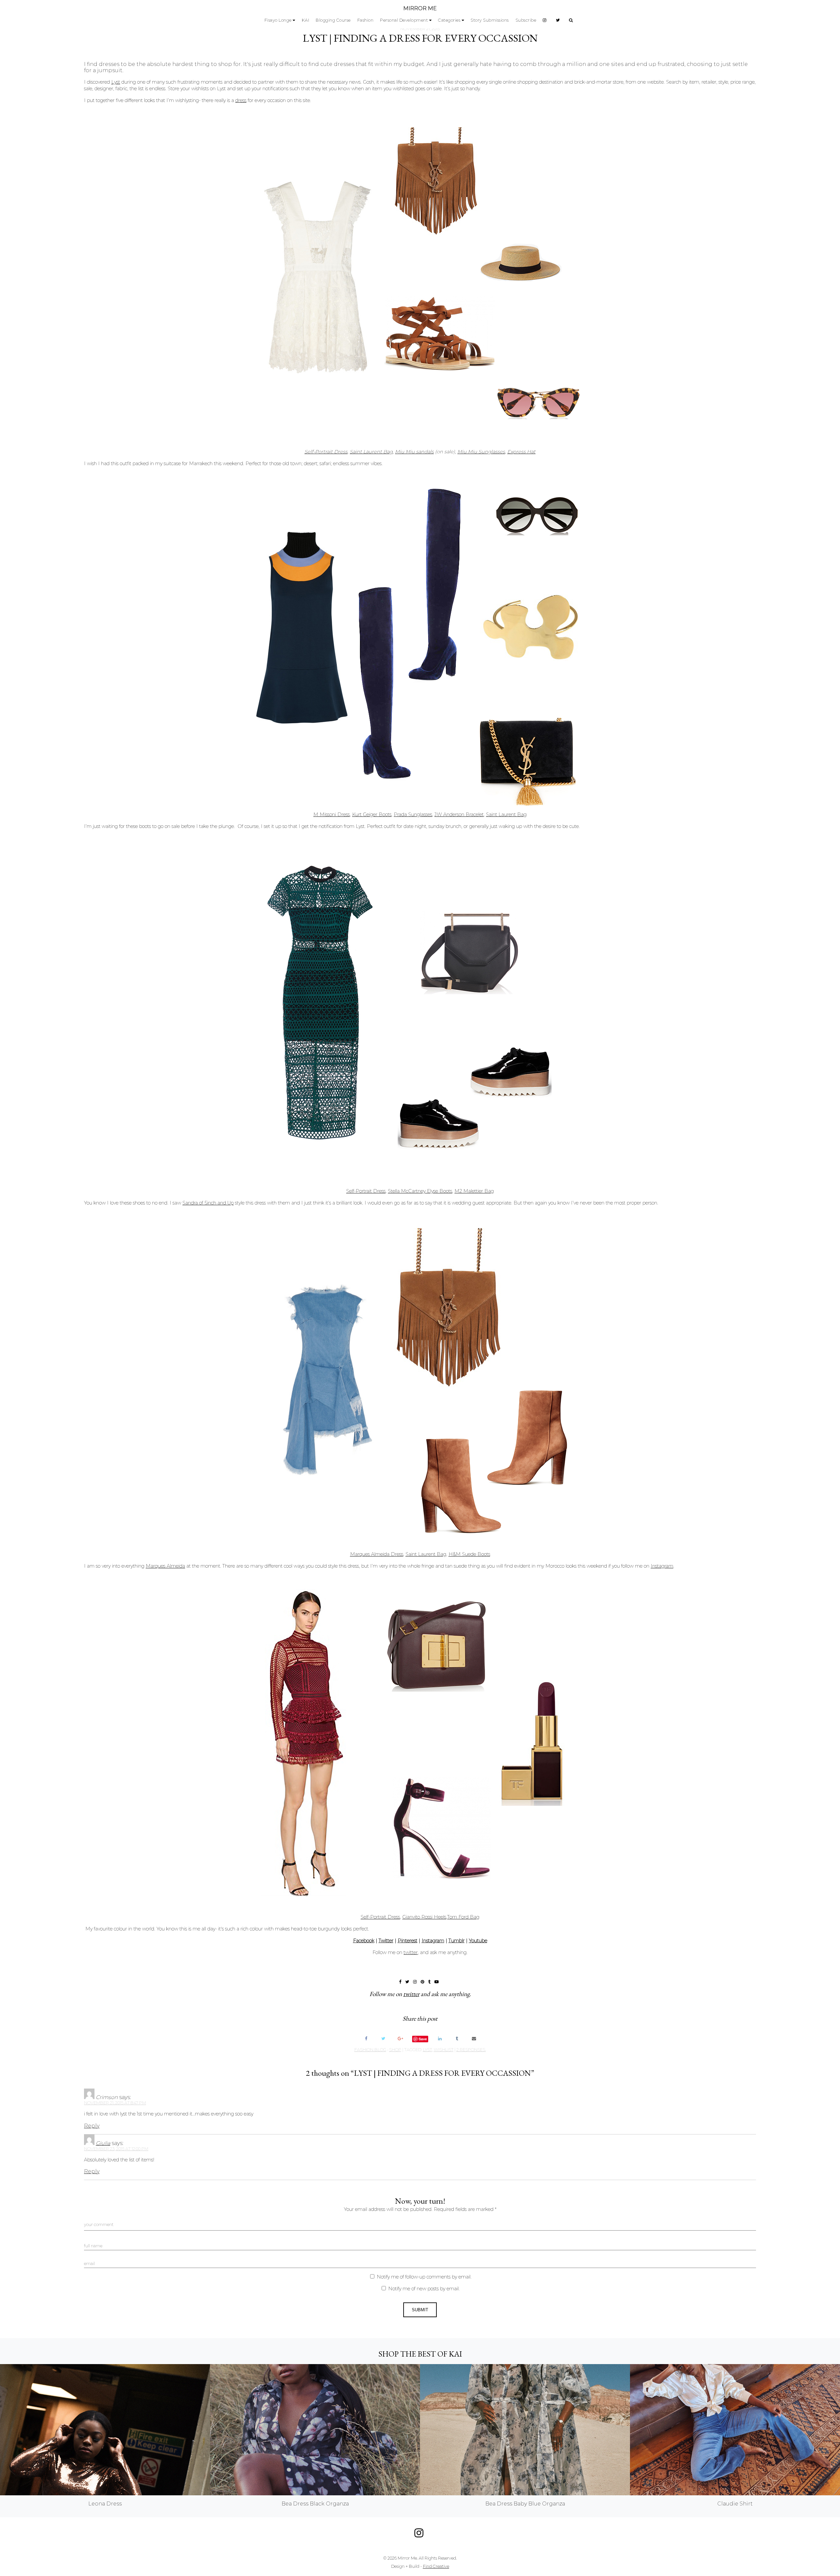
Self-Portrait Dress (326, 452)
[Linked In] (440, 2039)
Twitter (386, 1941)
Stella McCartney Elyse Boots (420, 1191)
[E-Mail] (474, 2039)
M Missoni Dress (332, 814)
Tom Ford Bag (463, 1917)
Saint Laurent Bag (371, 452)
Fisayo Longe (278, 20)
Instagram (662, 1566)
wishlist (444, 2050)
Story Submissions (490, 20)
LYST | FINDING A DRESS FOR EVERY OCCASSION (420, 38)
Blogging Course (333, 20)
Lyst (116, 82)
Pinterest (408, 1941)
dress (241, 100)
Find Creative (436, 2566)
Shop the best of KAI (420, 2354)
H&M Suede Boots (469, 1554)
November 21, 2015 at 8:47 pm (115, 2103)
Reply (92, 2126)
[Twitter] (383, 2039)
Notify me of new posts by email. (424, 2289)
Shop (395, 2050)
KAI (306, 20)
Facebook (364, 1941)
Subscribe (526, 20)
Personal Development (404, 20)
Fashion (366, 20)
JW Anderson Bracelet (459, 814)
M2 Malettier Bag (474, 1191)
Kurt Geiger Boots (372, 814)
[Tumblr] (457, 2039)
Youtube (478, 1941)
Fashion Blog (370, 2050)
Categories (449, 20)
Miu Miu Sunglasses (481, 452)
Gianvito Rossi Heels (424, 1917)
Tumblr (457, 1941)
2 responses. (471, 2050)
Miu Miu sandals (414, 452)
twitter (411, 1952)
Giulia (103, 2143)
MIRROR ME (420, 8)
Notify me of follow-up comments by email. (424, 2277)
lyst (428, 2050)
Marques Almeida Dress (377, 1554)
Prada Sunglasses (413, 814)
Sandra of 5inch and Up (208, 1203)
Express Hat (521, 452)
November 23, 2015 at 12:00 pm (116, 2149)
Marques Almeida (165, 1566)
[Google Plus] (400, 2039)
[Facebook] (366, 2039)
